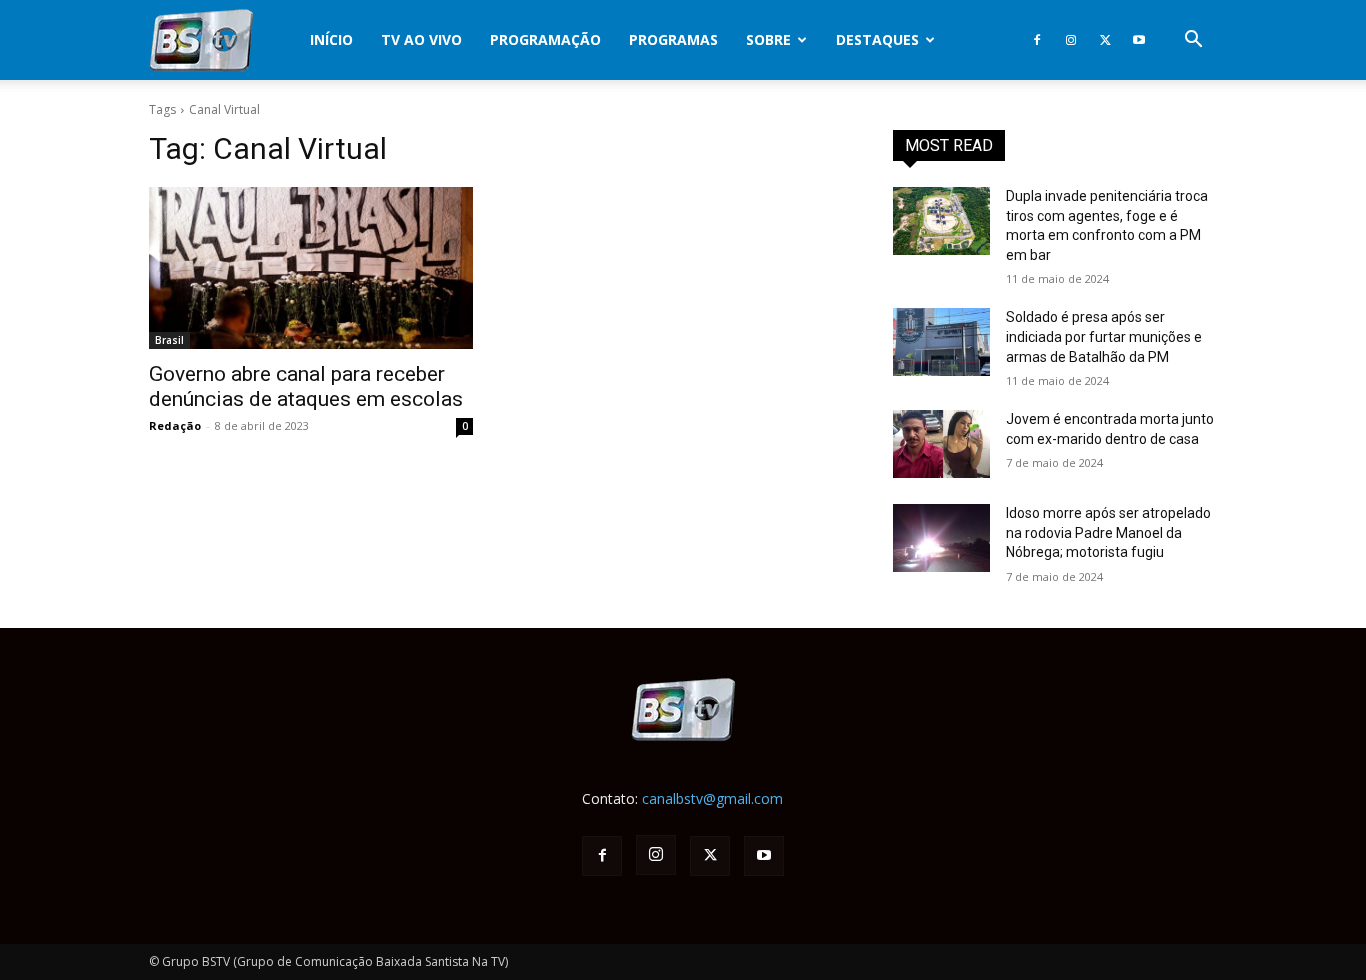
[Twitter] (1105, 40)
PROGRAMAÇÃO (545, 39)
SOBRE (768, 39)
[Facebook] (1037, 40)
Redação (175, 425)
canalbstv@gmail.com (712, 798)
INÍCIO (331, 39)
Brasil (169, 340)
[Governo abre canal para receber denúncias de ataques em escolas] (311, 268)
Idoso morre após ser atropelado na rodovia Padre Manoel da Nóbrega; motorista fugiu (1108, 532)
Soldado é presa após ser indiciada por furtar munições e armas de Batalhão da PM (1104, 336)
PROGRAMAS (673, 39)
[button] (1193, 41)
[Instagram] (1071, 40)
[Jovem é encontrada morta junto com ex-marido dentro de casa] (941, 444)
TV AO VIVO (421, 39)
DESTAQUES (877, 39)
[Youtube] (1139, 40)
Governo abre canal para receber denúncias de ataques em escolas (306, 386)
